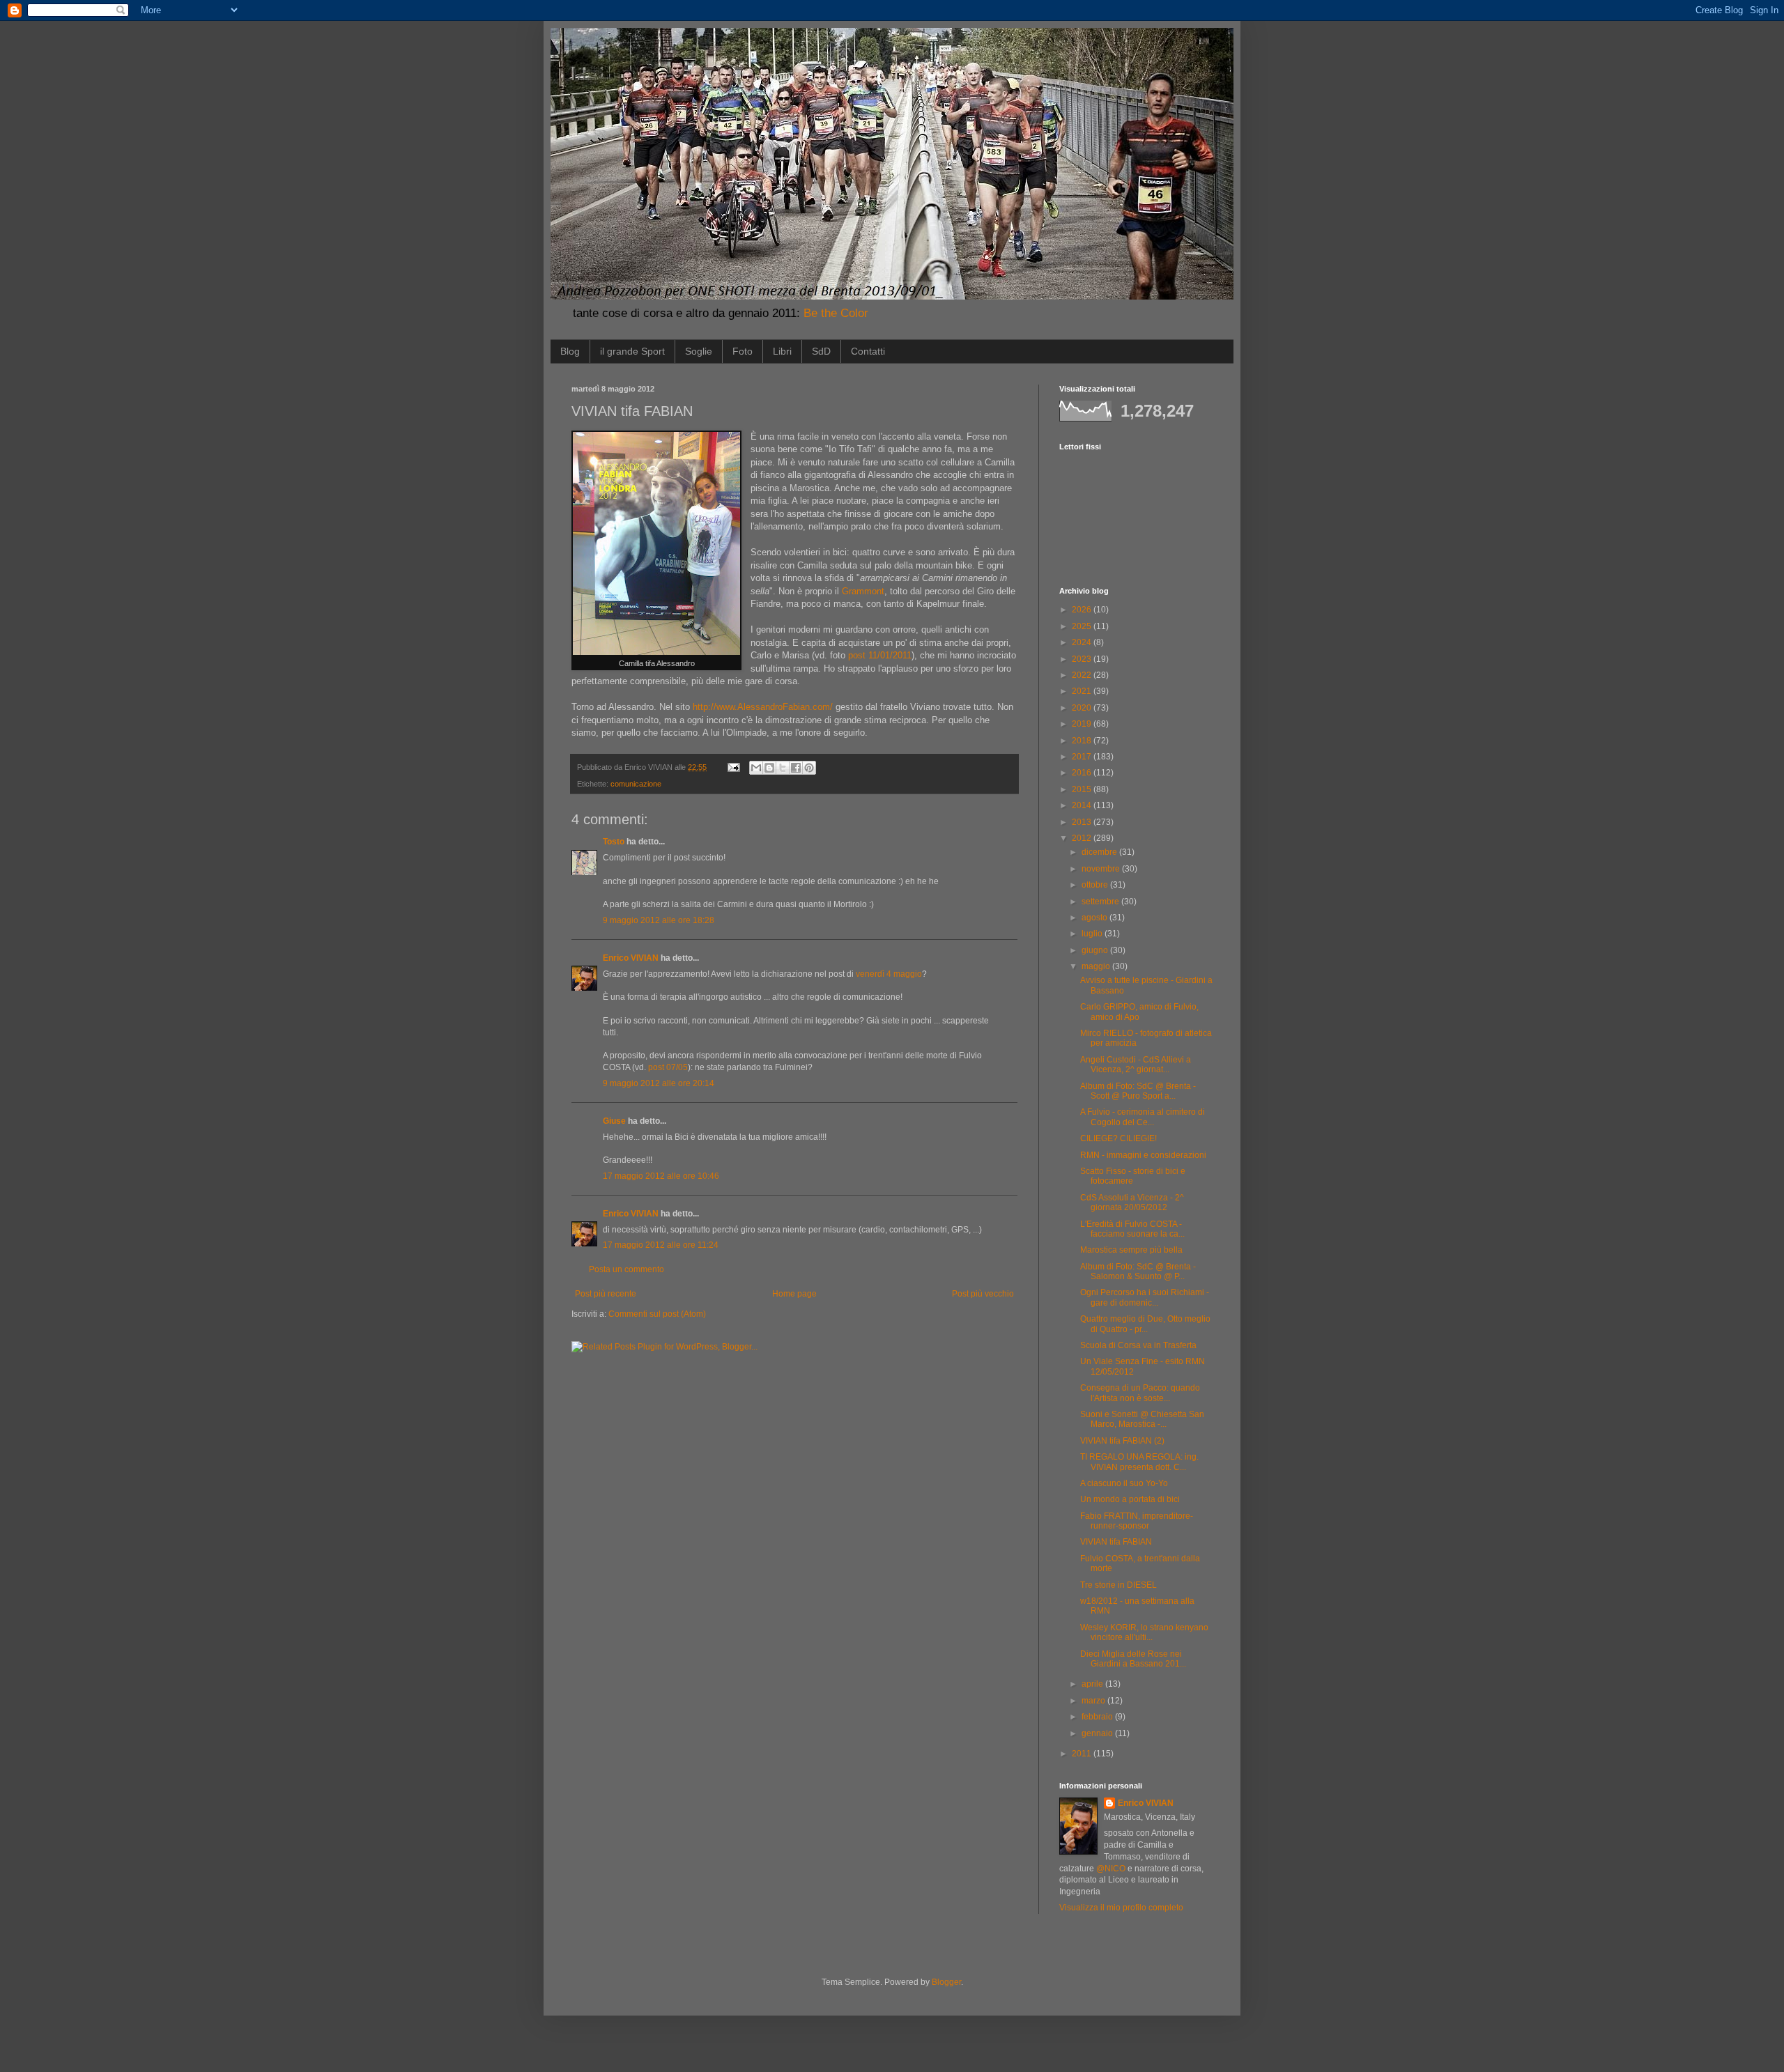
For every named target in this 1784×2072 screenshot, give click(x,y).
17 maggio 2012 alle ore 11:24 (661, 1245)
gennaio (1098, 1733)
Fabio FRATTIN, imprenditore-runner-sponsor (1137, 1521)
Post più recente (606, 1294)
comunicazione (636, 784)
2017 (1083, 757)
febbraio (1098, 1717)
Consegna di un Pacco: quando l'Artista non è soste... (1140, 1393)
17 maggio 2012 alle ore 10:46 (661, 1176)
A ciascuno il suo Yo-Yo (1124, 1483)
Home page (794, 1294)
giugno (1096, 950)
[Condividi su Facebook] (796, 768)
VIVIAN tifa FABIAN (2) (1122, 1441)
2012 (1083, 838)
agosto (1095, 918)
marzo (1094, 1701)
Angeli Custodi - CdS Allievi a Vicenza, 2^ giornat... (1136, 1065)
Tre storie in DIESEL (1118, 1585)
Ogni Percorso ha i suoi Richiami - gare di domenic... (1145, 1297)
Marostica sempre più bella (1131, 1250)
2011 (1083, 1754)
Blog (570, 351)
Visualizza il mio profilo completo (1121, 1908)
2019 (1083, 724)
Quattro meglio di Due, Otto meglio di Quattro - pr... (1145, 1324)
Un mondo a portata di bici (1130, 1499)
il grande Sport (632, 351)
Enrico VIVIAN (631, 958)
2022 (1083, 675)
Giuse (614, 1121)
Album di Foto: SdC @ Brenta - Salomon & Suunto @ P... (1138, 1271)
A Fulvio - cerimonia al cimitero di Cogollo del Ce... (1143, 1117)
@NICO (1111, 1869)
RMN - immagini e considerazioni (1143, 1155)
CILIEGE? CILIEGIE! (1118, 1138)
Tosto (614, 842)
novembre (1102, 869)
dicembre (1100, 852)
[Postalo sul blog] (769, 768)
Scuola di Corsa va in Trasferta (1138, 1345)
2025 (1083, 626)
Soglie (699, 351)
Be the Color (836, 313)
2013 (1083, 822)
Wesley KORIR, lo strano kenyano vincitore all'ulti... (1144, 1632)
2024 (1083, 642)
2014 (1083, 805)
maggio (1097, 966)
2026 (1083, 610)
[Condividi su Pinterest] (809, 768)
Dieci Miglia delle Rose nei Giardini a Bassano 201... (1133, 1659)
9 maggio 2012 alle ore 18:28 (659, 920)
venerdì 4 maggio (889, 974)
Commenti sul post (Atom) (657, 1314)
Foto (743, 351)
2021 (1083, 691)
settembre (1101, 902)
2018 (1083, 741)
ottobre (1096, 885)
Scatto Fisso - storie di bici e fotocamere (1133, 1176)
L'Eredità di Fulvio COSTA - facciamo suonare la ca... (1132, 1229)
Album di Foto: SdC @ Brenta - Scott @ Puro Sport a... (1138, 1091)
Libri (782, 351)
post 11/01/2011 (880, 655)
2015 (1083, 789)
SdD (821, 351)
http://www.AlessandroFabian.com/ (763, 707)
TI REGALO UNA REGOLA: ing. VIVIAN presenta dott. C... (1139, 1462)
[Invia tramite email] (756, 768)
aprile (1093, 1684)
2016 (1083, 773)
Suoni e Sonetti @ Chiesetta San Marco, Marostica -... (1142, 1419)
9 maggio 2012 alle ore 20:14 (659, 1083)
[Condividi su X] (783, 768)
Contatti (868, 351)
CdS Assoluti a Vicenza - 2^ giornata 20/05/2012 (1132, 1203)
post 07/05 (668, 1067)
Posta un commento (626, 1269)
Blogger (946, 1982)
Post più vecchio (983, 1294)
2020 (1083, 708)
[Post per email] (733, 767)
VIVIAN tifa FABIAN (1116, 1542)
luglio (1093, 934)
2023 (1083, 659)
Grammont (863, 591)
